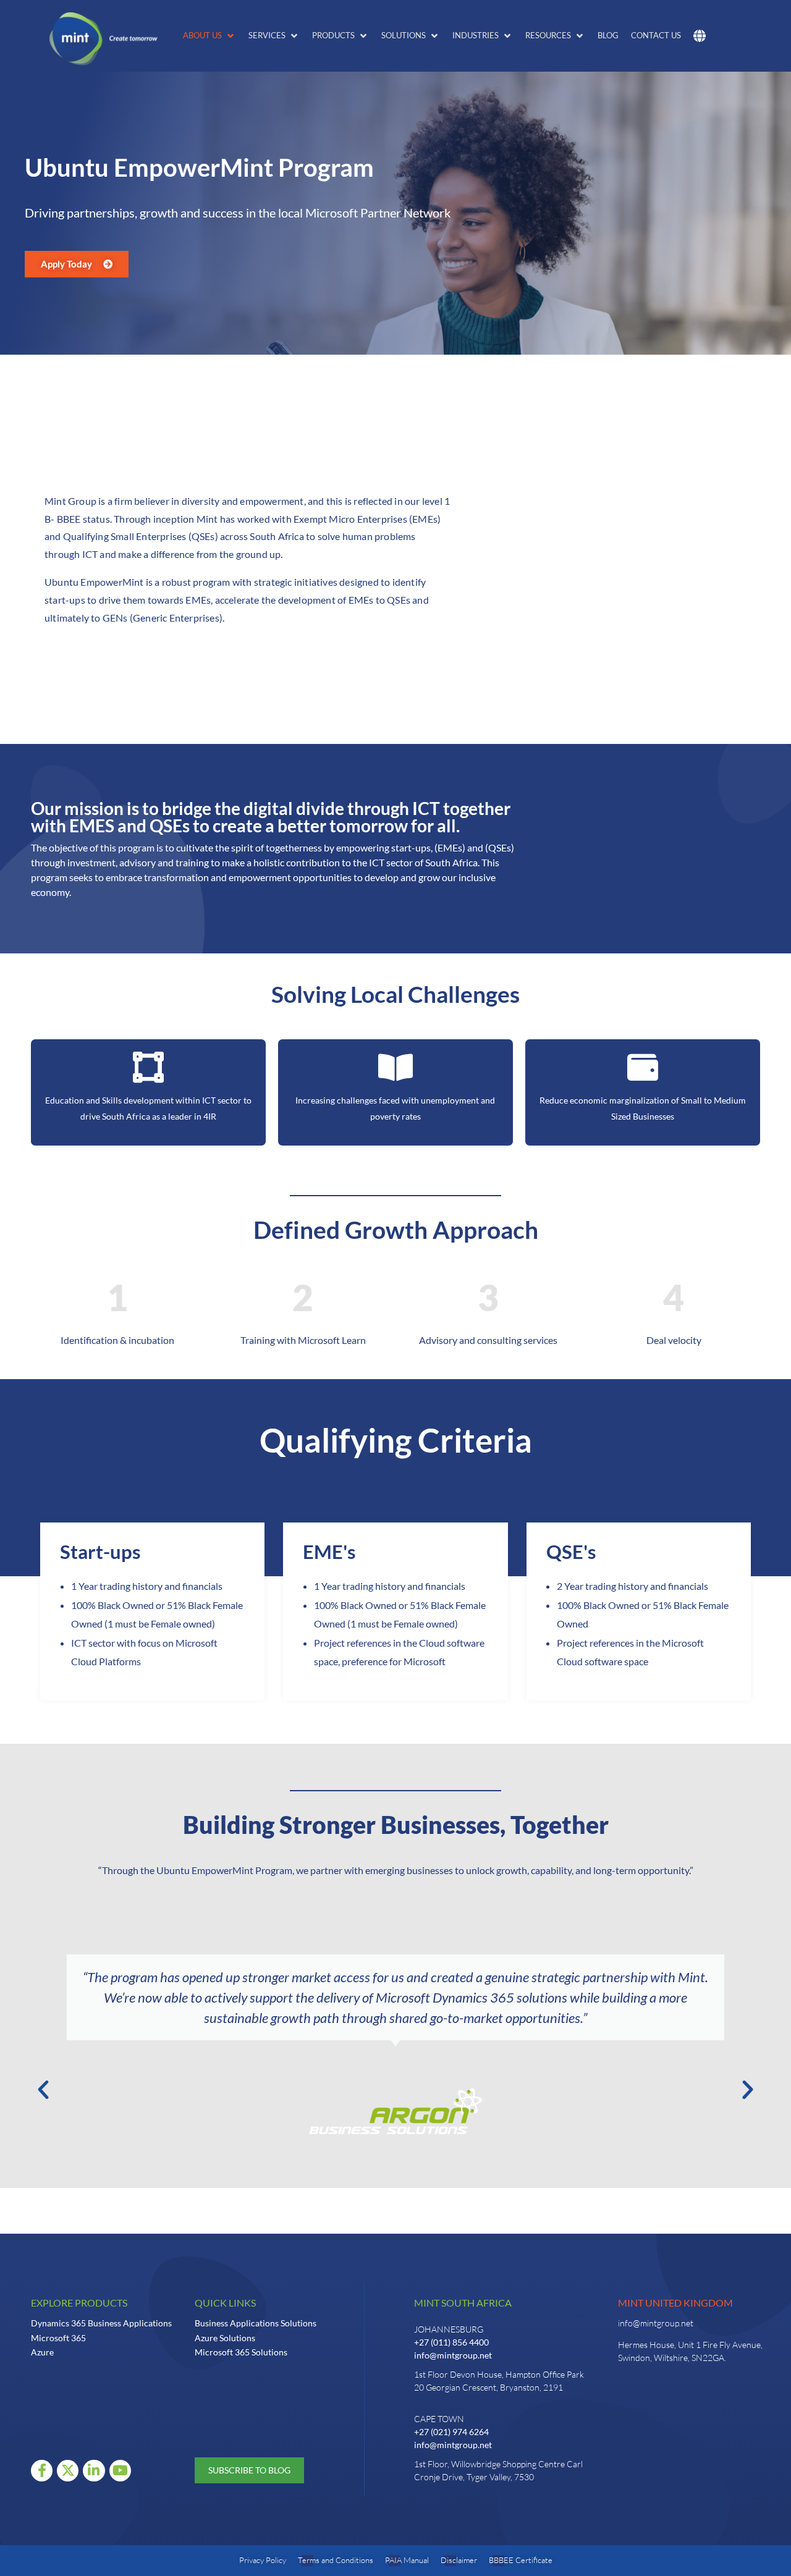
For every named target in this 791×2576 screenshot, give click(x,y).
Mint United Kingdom (675, 2303)
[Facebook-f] (42, 2471)
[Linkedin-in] (94, 2471)
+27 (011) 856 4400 (451, 2342)
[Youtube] (120, 2471)
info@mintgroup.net (453, 2355)
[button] (209, 36)
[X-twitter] (68, 2471)
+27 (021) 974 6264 (451, 2432)
